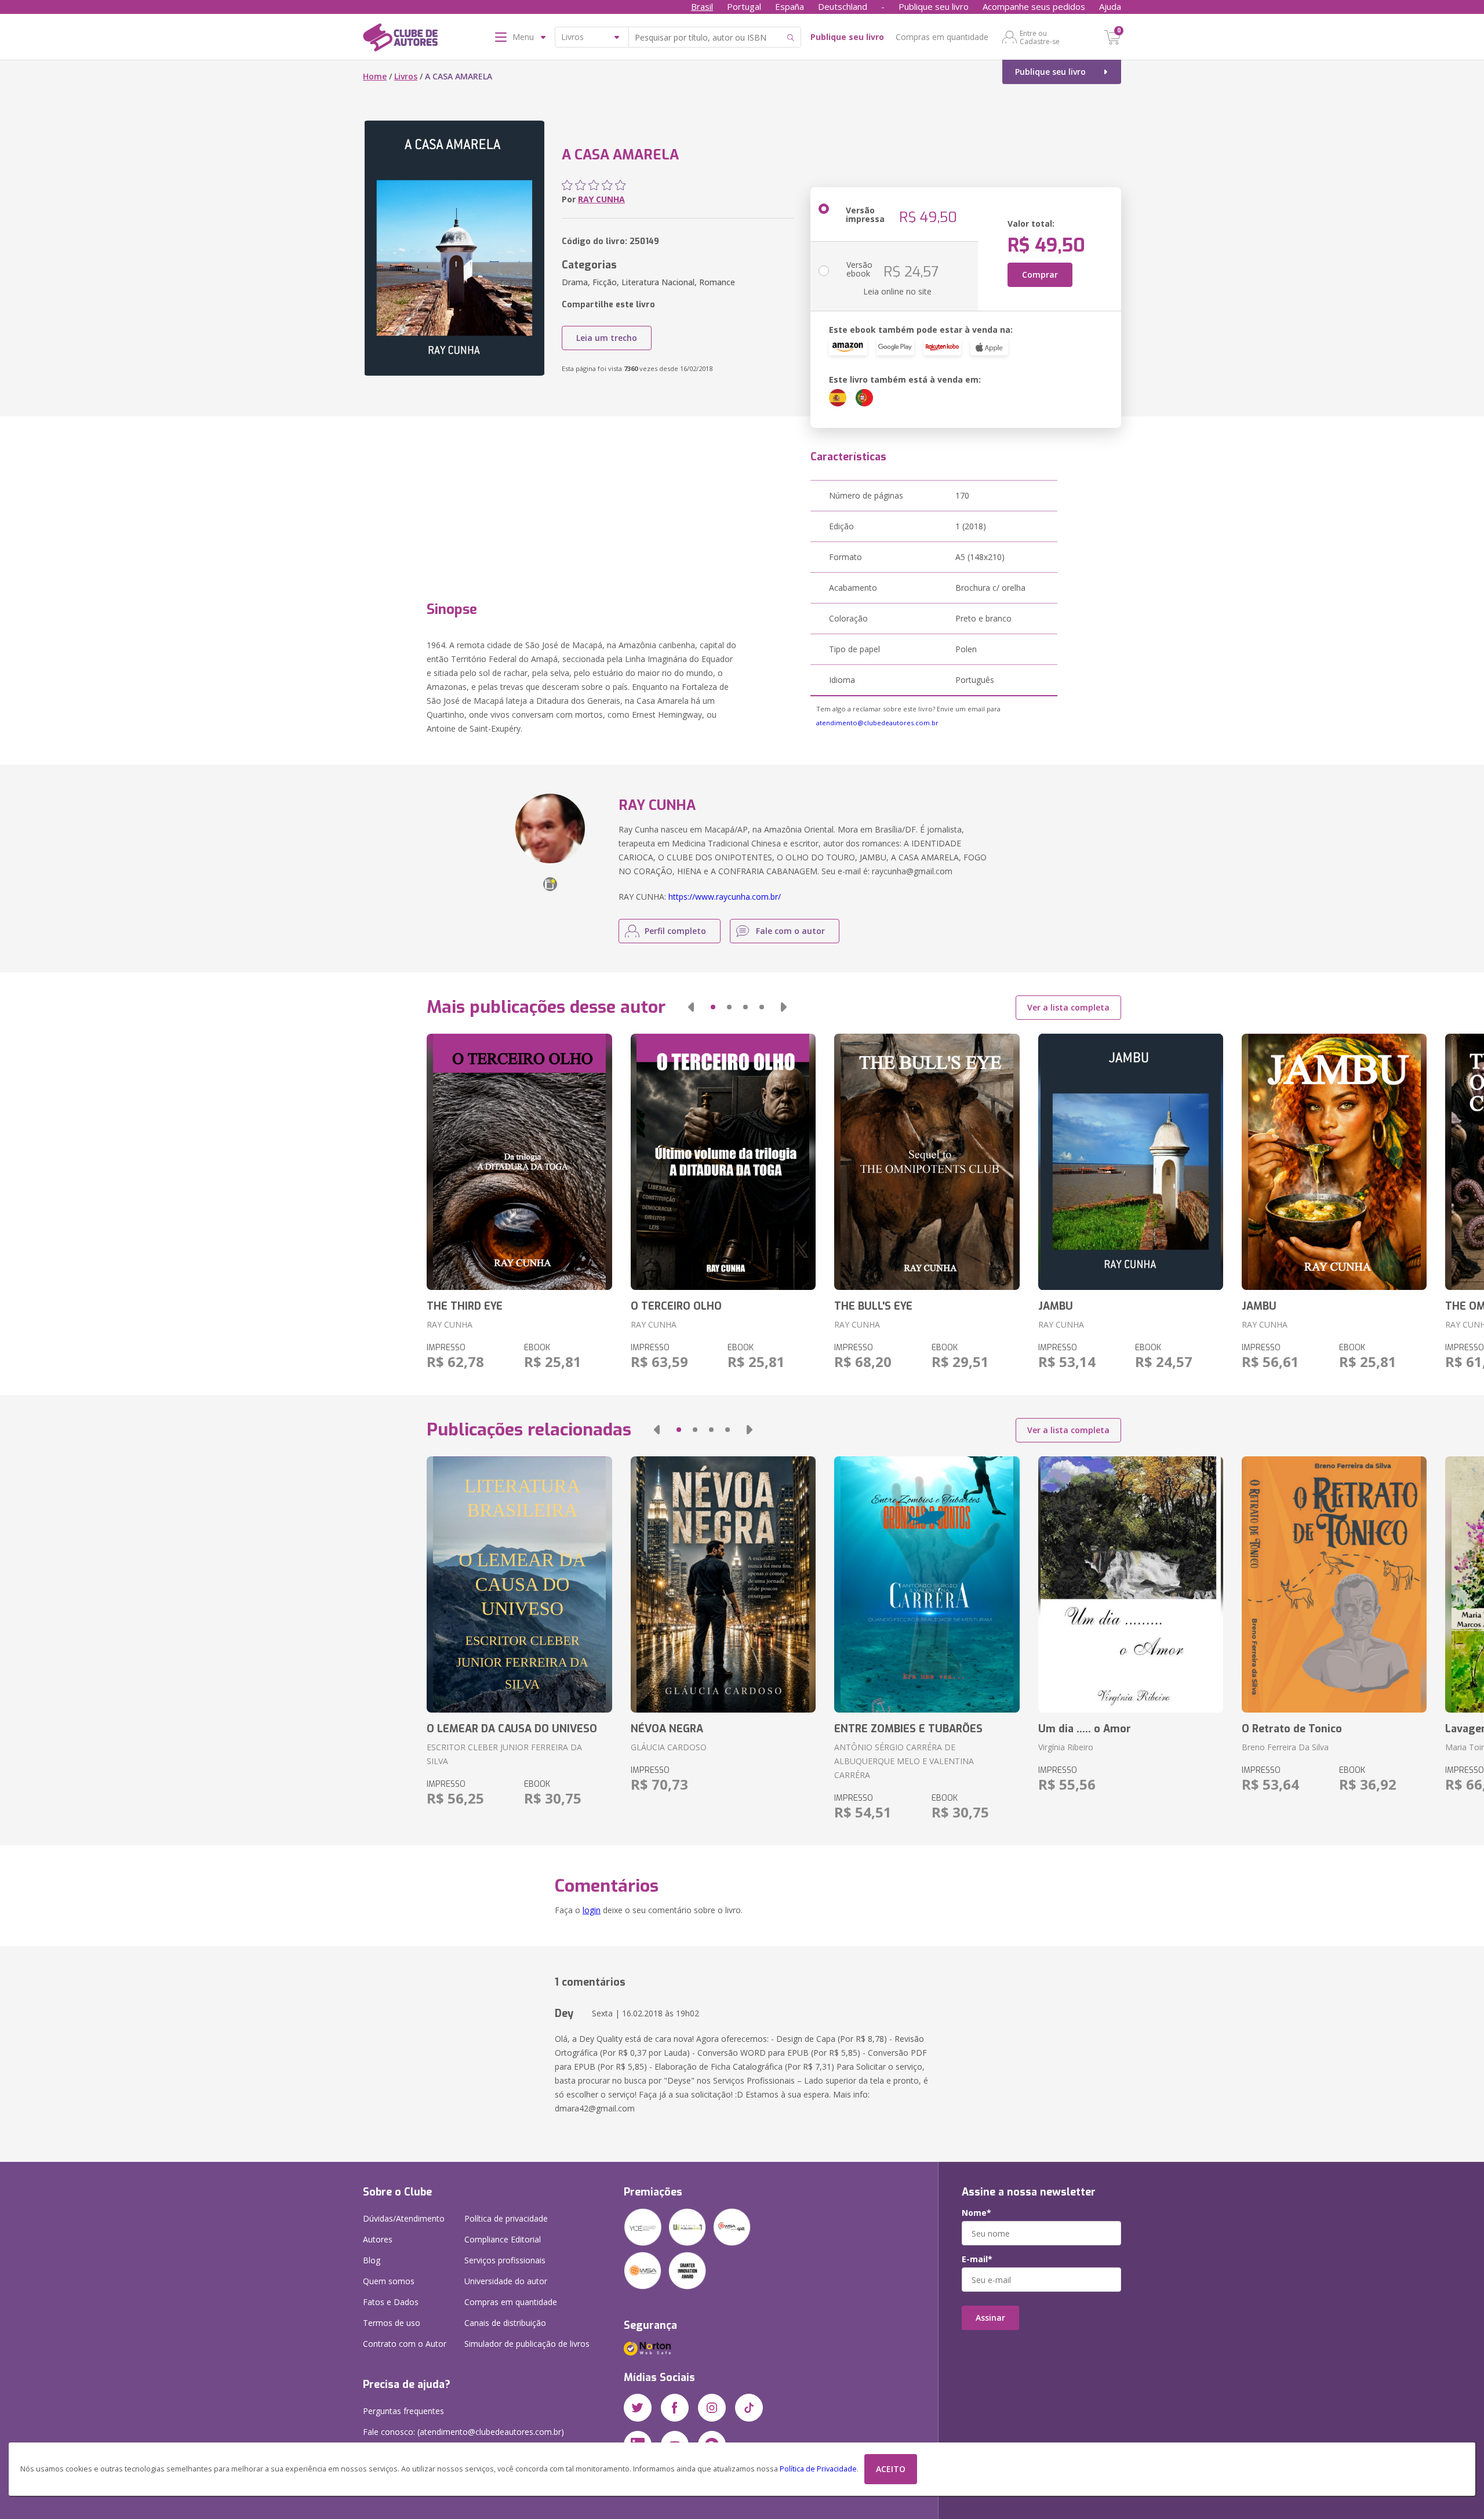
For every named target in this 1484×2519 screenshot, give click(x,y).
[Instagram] (712, 2408)
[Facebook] (675, 2408)
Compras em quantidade (942, 37)
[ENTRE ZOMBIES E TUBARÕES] (927, 1584)
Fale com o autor (790, 931)
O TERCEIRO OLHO (676, 1306)
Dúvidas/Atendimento (404, 2218)
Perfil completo (675, 931)
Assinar (990, 2318)
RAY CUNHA (601, 199)
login (592, 1910)
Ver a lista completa (1068, 1007)
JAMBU (1056, 1306)
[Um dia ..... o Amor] (1131, 1584)
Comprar (1040, 275)
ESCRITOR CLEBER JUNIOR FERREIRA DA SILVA (504, 1754)
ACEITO (891, 2469)
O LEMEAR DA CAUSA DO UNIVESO (512, 1729)
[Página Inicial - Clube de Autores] (400, 39)
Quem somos (389, 2281)
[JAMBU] (1131, 1162)
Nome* (976, 2213)
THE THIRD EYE (465, 1306)
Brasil (702, 6)
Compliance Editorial (503, 2239)
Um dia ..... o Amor (1085, 1729)
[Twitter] (638, 2408)
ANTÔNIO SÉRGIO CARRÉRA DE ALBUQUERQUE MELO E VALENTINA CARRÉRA (904, 1761)
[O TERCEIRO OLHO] (723, 1162)
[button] (691, 1007)
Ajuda (1110, 6)
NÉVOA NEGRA (667, 1729)
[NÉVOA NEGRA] (723, 1584)
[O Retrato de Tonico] (1334, 1584)
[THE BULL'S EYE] (927, 1162)
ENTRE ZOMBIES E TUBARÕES (908, 1729)
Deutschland (843, 6)
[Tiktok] (749, 2408)
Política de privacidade (506, 2218)
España (790, 6)
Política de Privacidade (818, 2469)
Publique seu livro (934, 6)
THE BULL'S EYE (873, 1306)
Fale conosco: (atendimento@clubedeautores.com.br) (463, 2432)
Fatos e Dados (391, 2302)
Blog (372, 2260)
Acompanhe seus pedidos (1034, 6)
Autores (378, 2239)
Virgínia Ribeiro (1066, 1747)
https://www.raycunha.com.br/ (725, 897)
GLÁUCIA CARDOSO (669, 1747)
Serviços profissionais (505, 2260)
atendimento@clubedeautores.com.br (877, 723)
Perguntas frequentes (403, 2411)
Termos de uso (392, 2323)
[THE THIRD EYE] (519, 1162)
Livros (406, 76)
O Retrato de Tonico (1292, 1729)
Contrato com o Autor (405, 2344)
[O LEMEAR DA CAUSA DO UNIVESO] (519, 1584)
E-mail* (977, 2259)
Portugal (744, 6)
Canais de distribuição (505, 2323)
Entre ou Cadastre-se (1040, 37)
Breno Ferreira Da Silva (1285, 1747)
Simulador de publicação (527, 2344)
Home (375, 76)
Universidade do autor (506, 2281)
